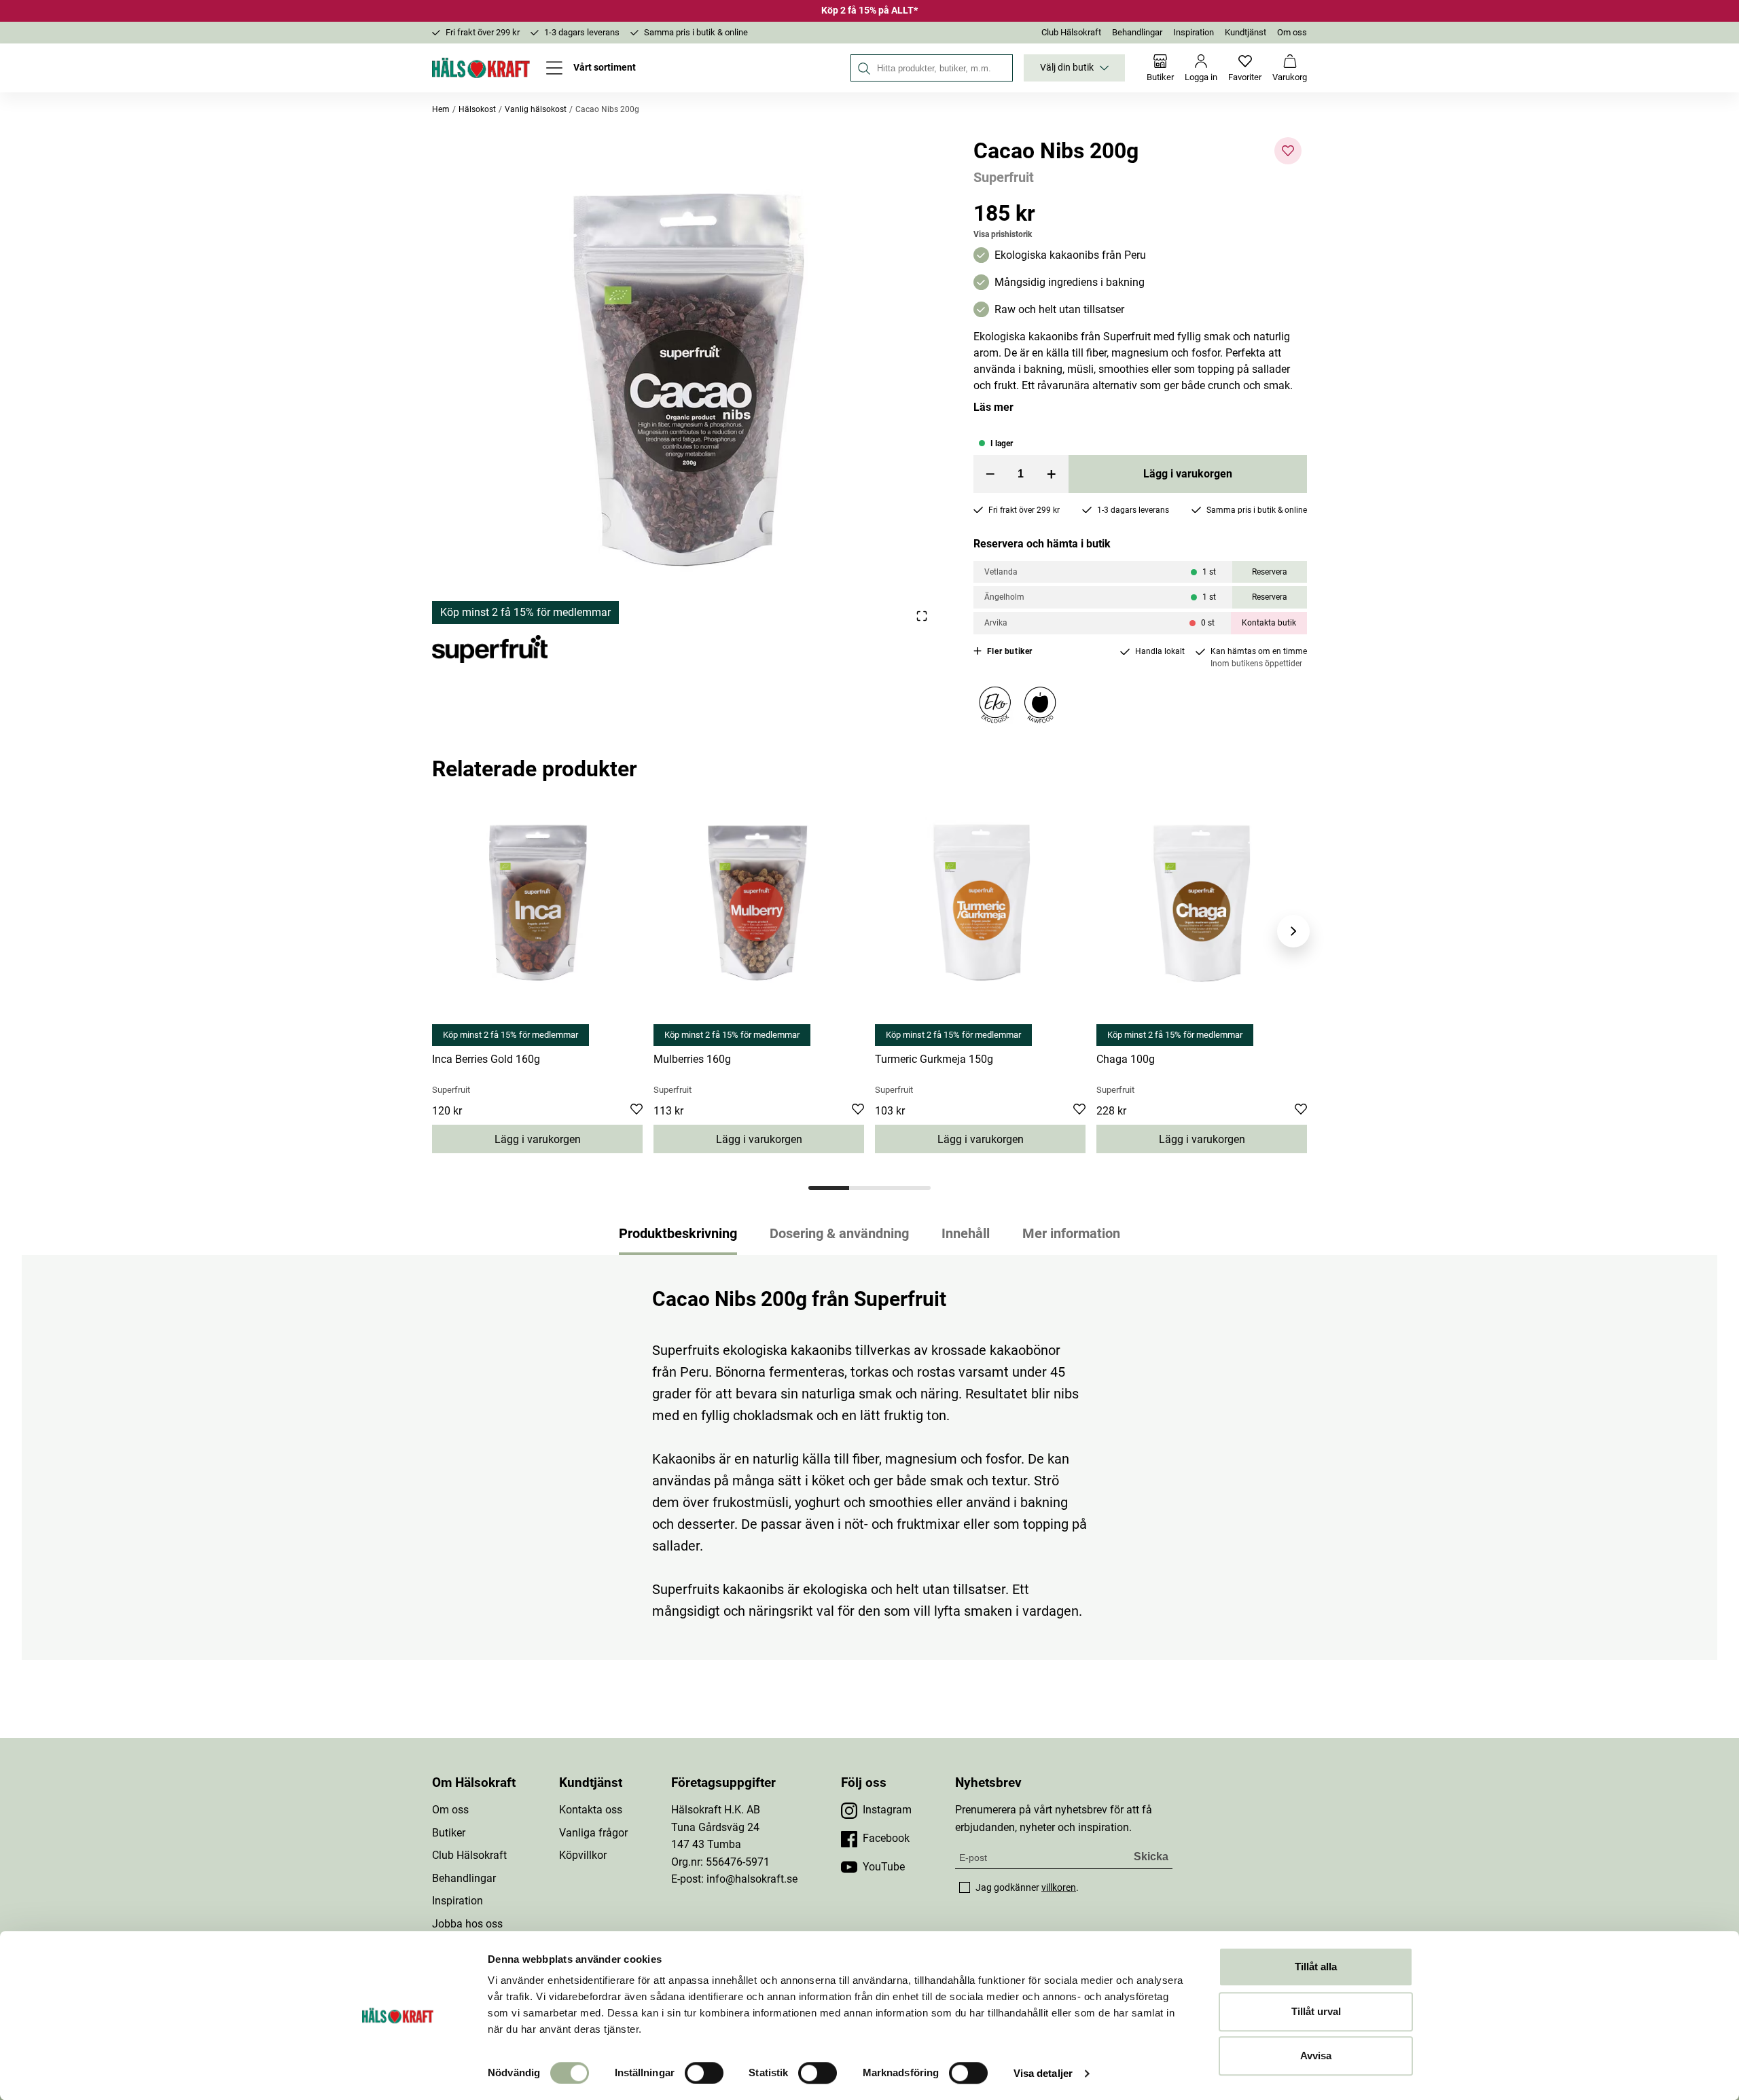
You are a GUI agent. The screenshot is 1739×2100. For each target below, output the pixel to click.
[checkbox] (965, 1887)
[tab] (829, 1188)
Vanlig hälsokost (536, 109)
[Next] (1293, 931)
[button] (686, 381)
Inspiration (1194, 32)
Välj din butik (1067, 68)
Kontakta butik (1269, 623)
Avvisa (1316, 2056)
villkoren (1059, 1887)
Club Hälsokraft (1071, 32)
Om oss (1292, 32)
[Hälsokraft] (481, 68)
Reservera (1270, 572)
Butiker (449, 1833)
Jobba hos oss (467, 1924)
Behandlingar (1137, 32)
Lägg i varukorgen (1188, 474)
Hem (441, 109)
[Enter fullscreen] (921, 616)
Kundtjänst (1245, 32)
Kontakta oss (591, 1810)
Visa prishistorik (1003, 234)
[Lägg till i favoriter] (1288, 151)
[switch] (704, 2073)
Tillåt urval (1316, 2011)
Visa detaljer (1043, 2073)
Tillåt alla (1316, 1967)
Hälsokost (477, 109)
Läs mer (993, 407)
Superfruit (1004, 177)
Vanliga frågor (593, 1833)
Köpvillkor (583, 1855)
